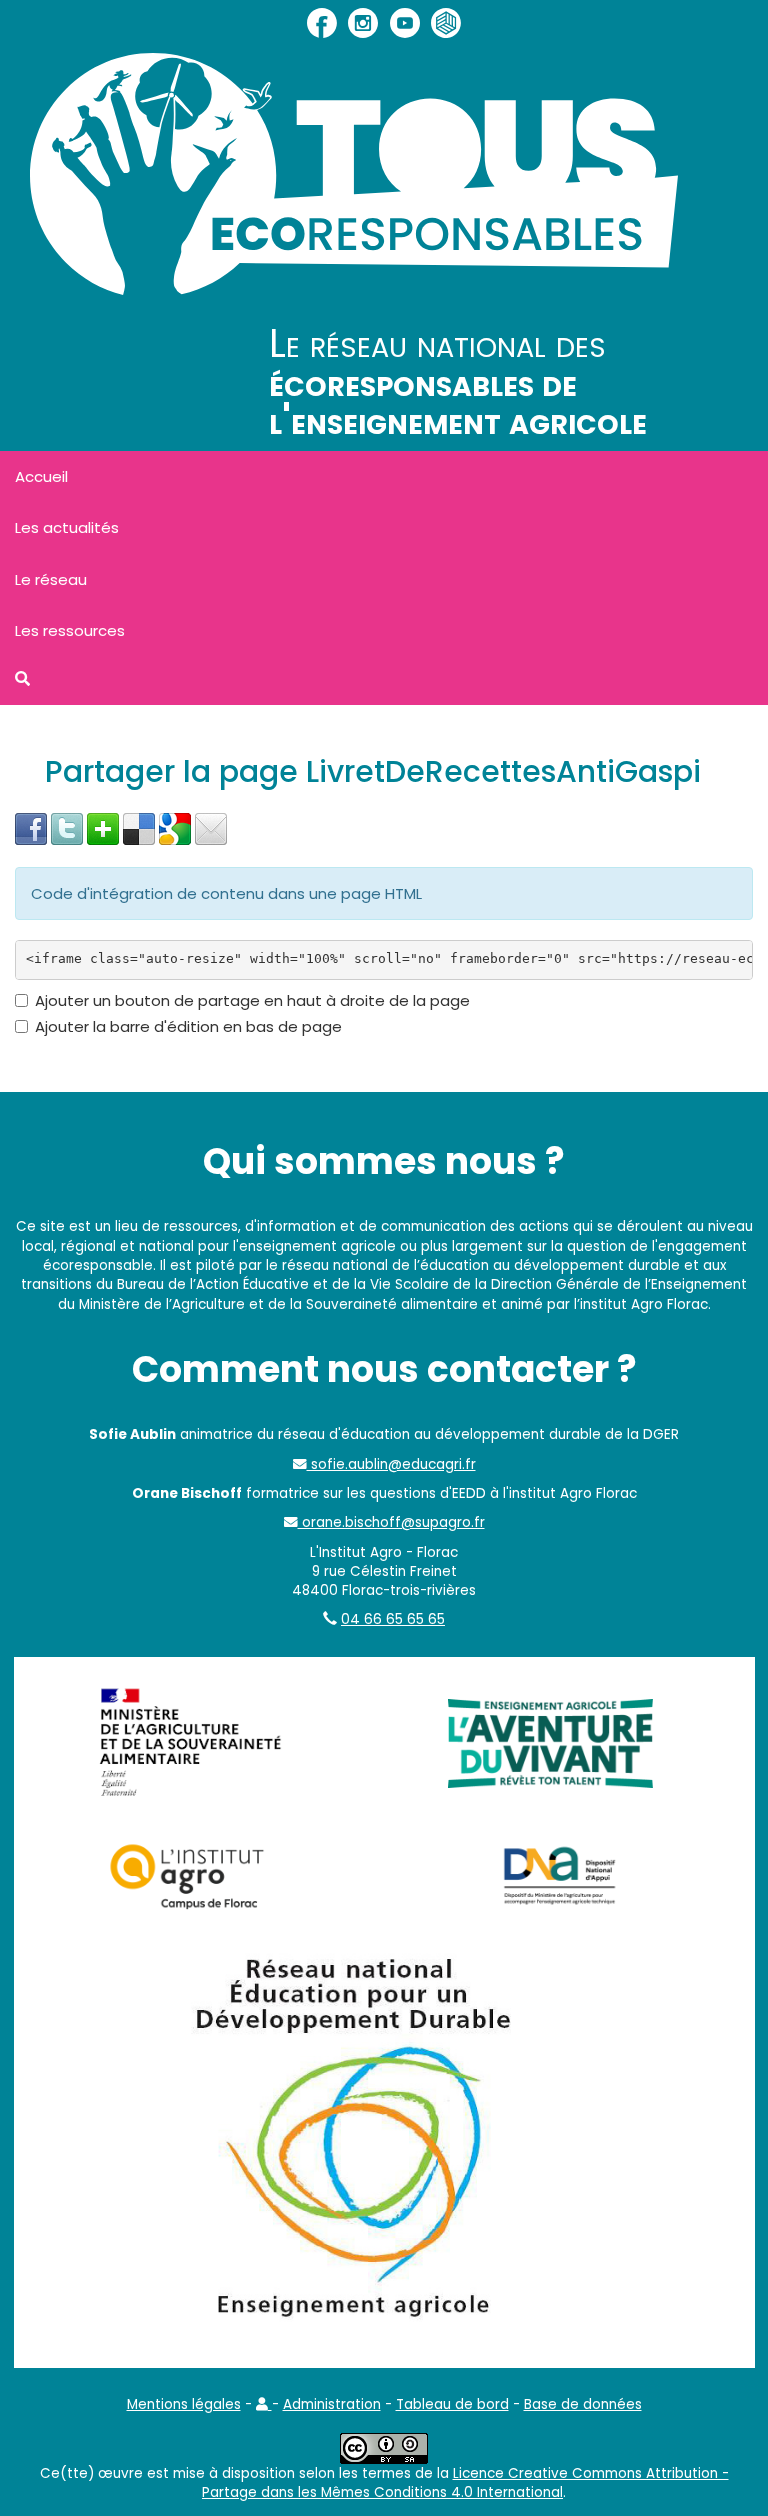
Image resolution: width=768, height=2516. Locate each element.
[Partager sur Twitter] (67, 827)
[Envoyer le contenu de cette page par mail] (211, 827)
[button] (264, 2404)
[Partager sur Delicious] (139, 827)
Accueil (41, 476)
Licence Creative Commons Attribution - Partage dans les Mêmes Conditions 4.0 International (465, 2483)
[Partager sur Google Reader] (175, 827)
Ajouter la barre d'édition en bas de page (188, 1026)
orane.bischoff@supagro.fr (391, 1522)
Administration (332, 2404)
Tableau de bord (452, 2404)
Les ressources (70, 630)
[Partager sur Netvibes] (103, 827)
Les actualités (67, 527)
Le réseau (51, 579)
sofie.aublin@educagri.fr (391, 1464)
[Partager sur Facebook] (31, 827)
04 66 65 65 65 (393, 1619)
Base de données (583, 2404)
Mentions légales (184, 2404)
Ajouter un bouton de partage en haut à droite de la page (252, 1000)
